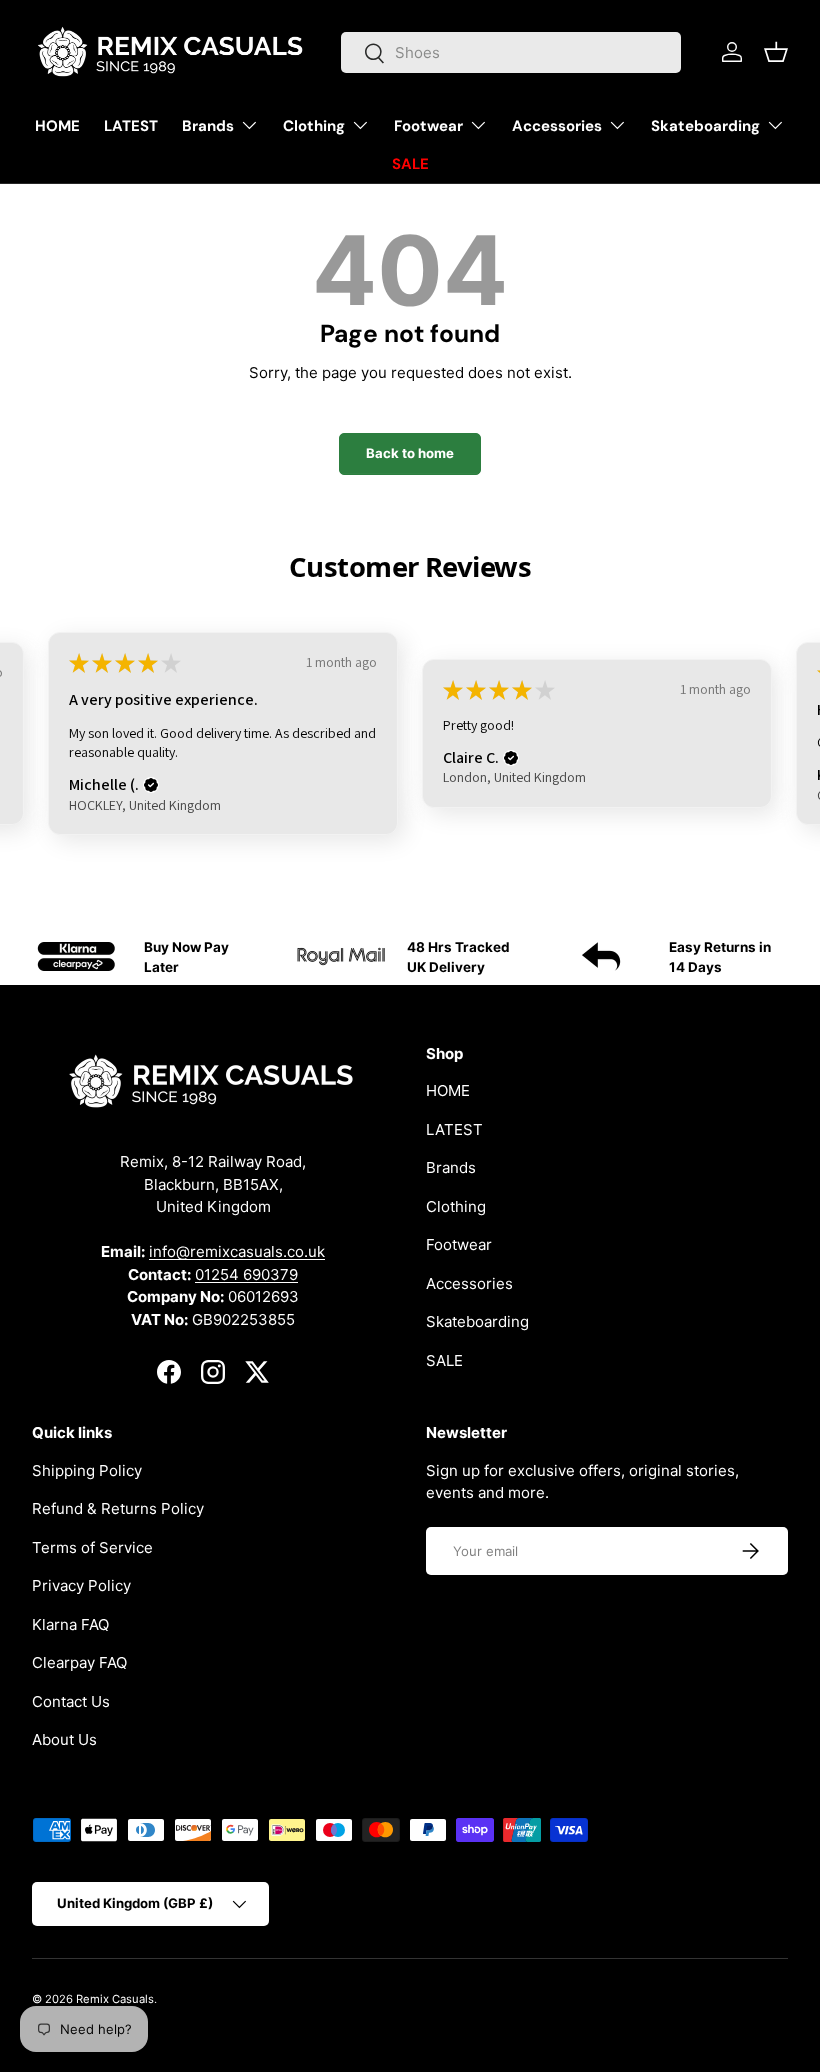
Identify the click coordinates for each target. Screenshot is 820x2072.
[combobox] (511, 52)
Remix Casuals (115, 1999)
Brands (451, 1167)
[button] (776, 52)
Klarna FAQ (70, 1624)
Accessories (469, 1283)
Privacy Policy (81, 1585)
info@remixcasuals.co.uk (237, 1251)
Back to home (410, 453)
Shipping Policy (87, 1470)
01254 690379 (246, 1274)
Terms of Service (92, 1547)
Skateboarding (477, 1321)
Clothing (456, 1206)
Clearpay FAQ (79, 1662)
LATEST (131, 126)
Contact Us (71, 1701)
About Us (64, 1739)
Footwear (459, 1244)
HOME (57, 126)
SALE (410, 164)
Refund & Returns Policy (118, 1508)
